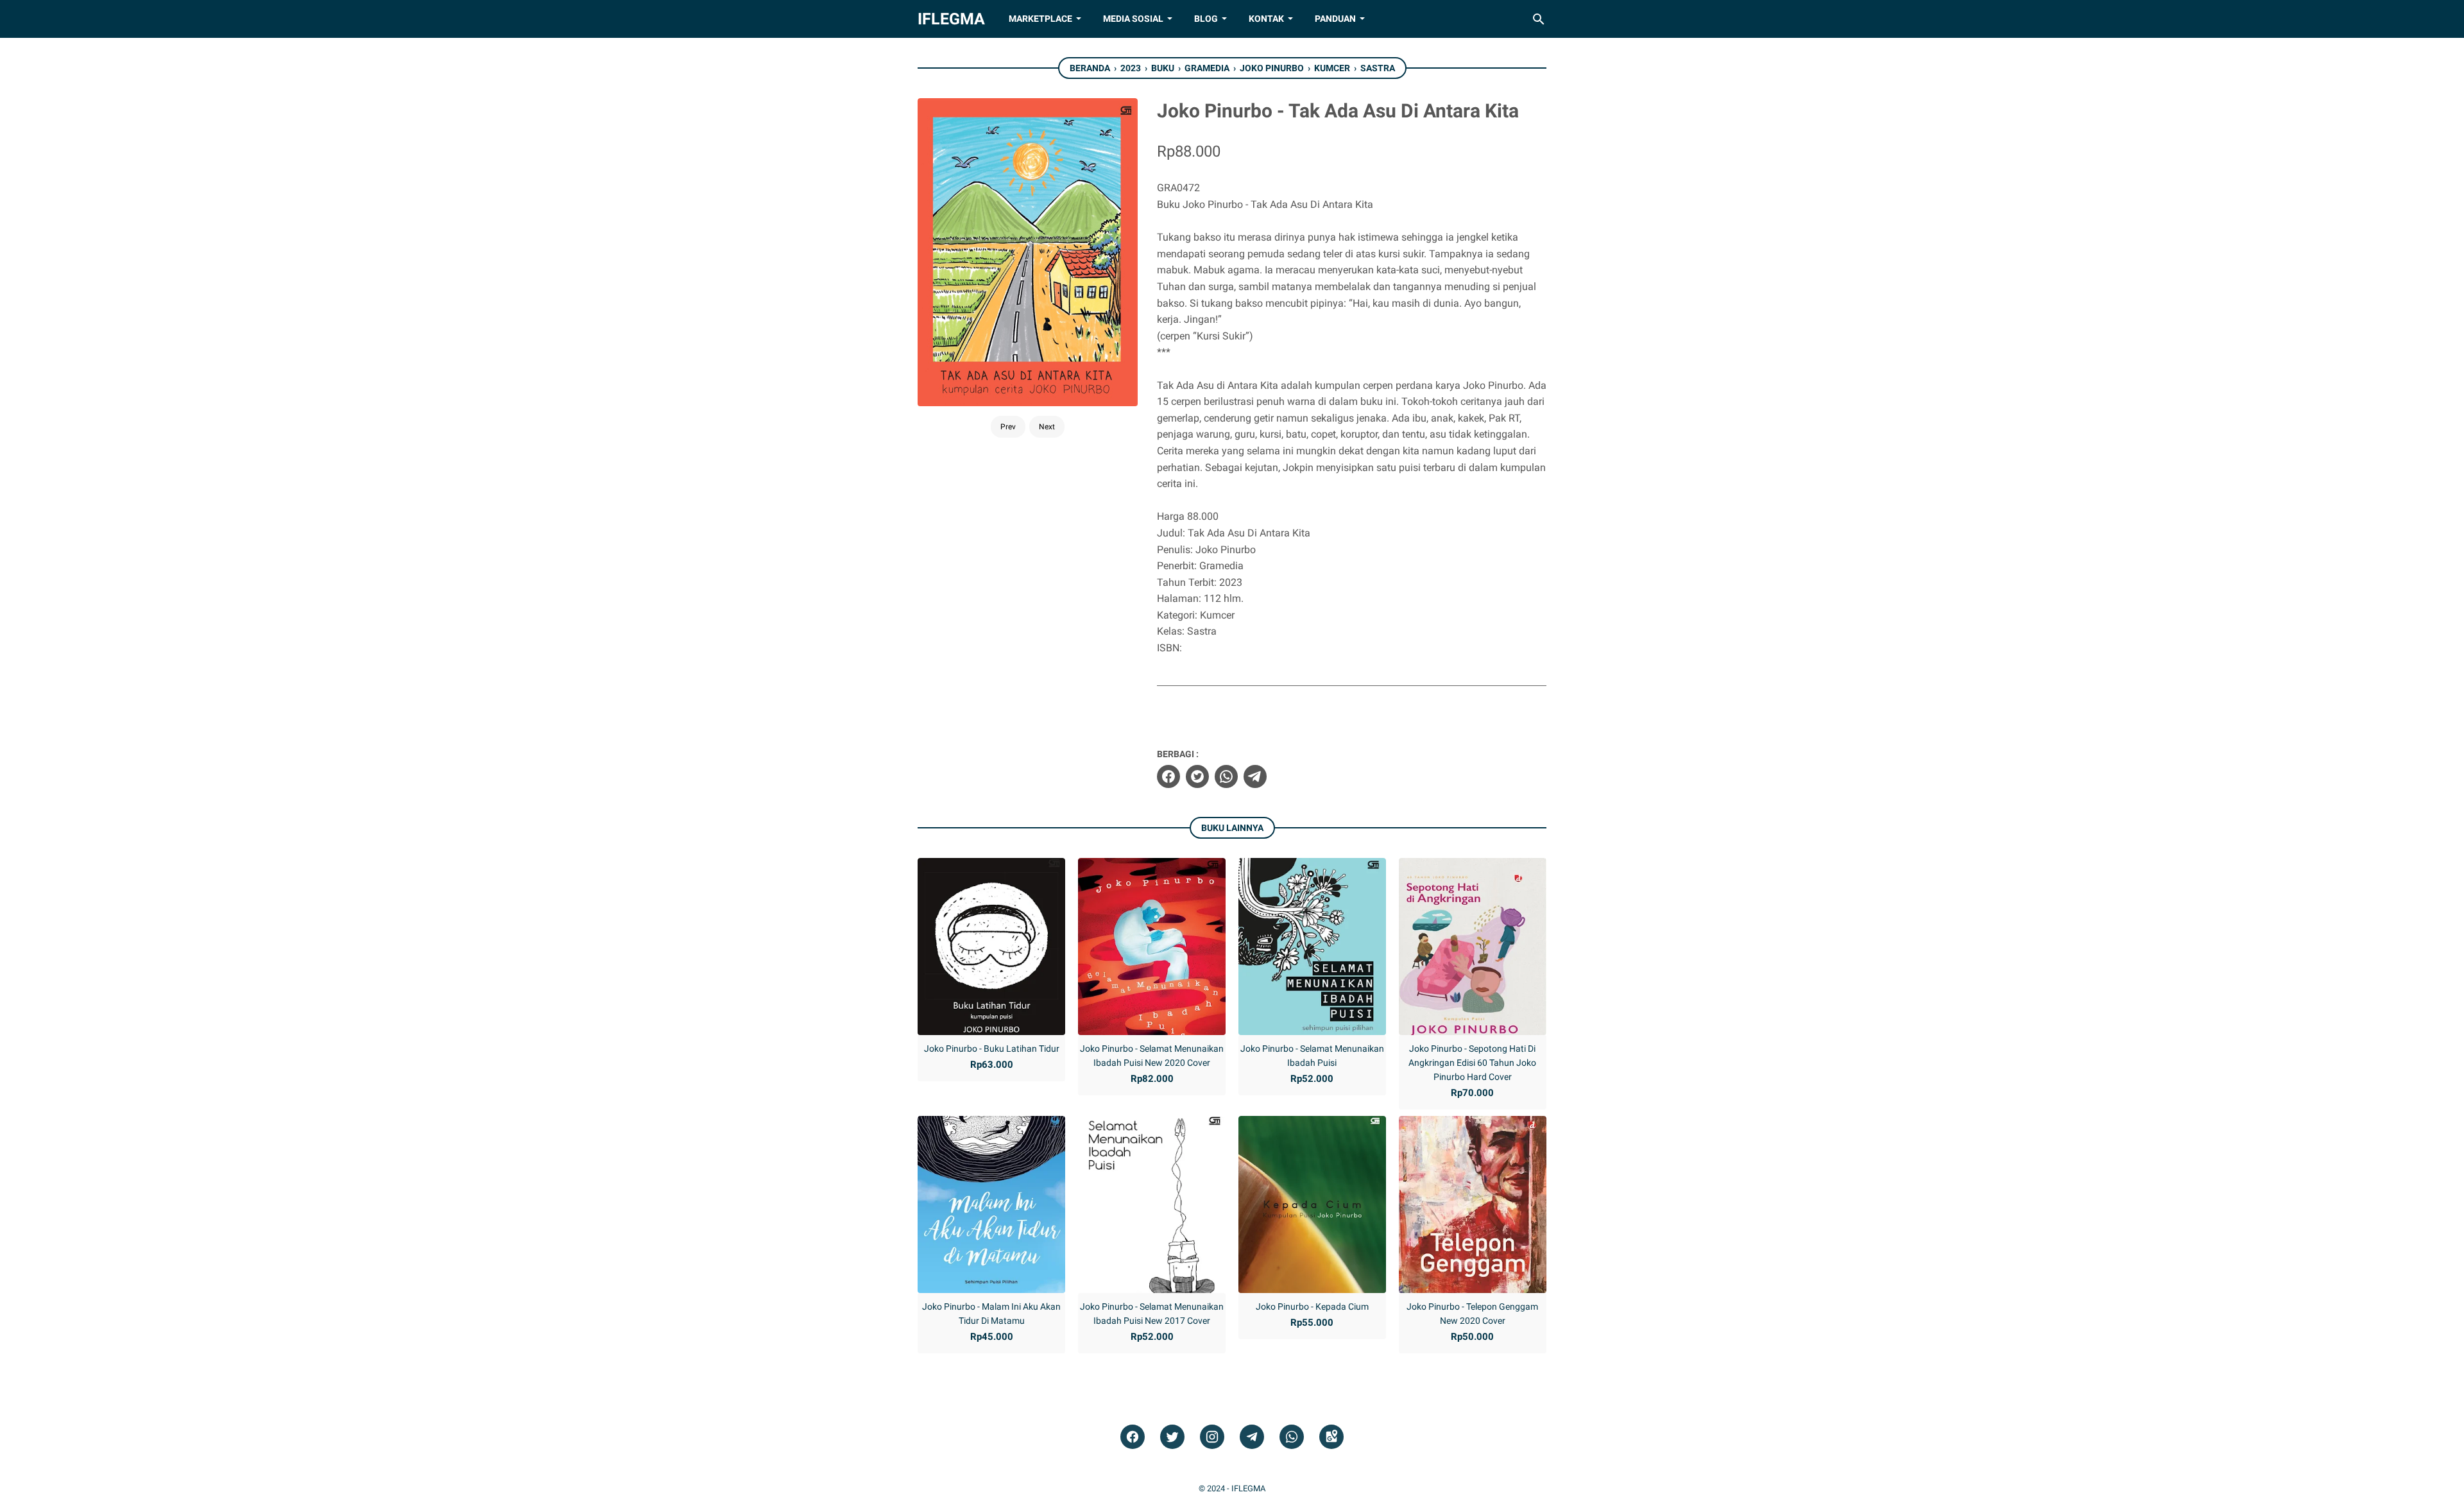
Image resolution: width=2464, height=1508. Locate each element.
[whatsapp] (1226, 776)
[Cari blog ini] (1539, 19)
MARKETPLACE (1040, 19)
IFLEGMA (951, 19)
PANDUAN (1335, 19)
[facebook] (1168, 776)
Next (1047, 427)
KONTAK (1266, 19)
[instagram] (1212, 1437)
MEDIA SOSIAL (1133, 19)
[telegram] (1255, 776)
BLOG (1206, 19)
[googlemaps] (1331, 1437)
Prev (1008, 427)
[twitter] (1197, 776)
